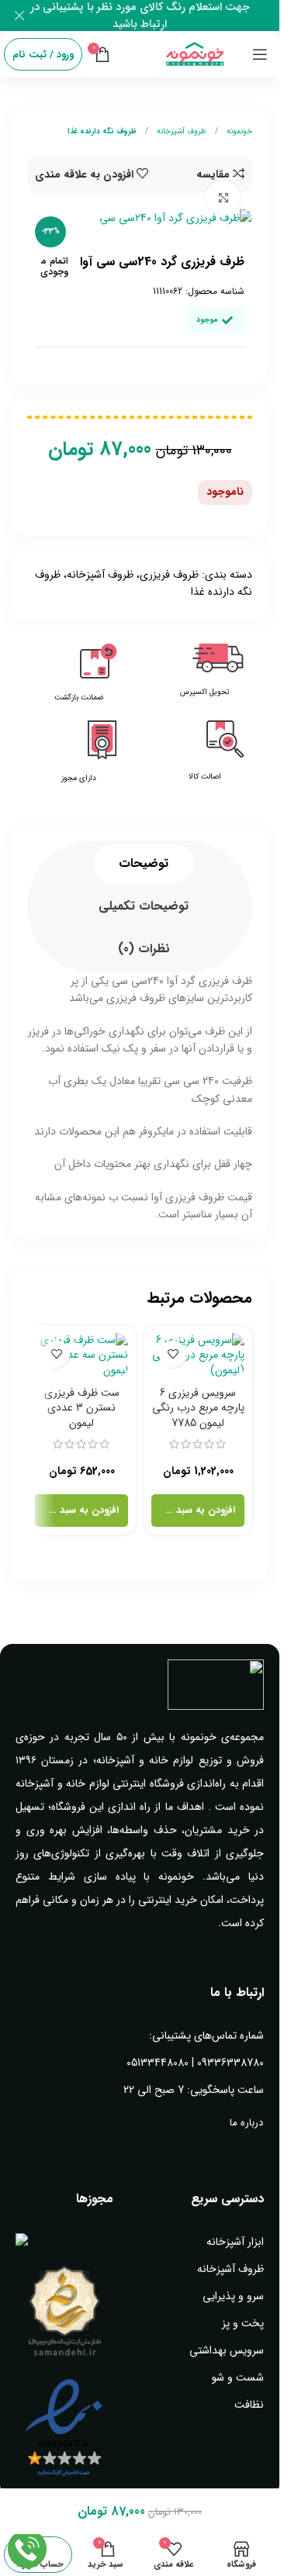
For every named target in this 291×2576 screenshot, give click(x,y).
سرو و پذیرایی (233, 2296)
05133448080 (158, 2063)
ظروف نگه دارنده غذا (102, 131)
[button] (198, 1511)
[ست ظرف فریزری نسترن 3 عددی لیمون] (81, 1356)
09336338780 (230, 2063)
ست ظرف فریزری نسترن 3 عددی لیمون (82, 1408)
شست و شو (238, 2377)
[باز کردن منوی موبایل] (260, 54)
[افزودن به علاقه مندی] (173, 1354)
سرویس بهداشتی (227, 2350)
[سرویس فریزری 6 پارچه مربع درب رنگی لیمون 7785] (198, 1356)
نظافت (249, 2405)
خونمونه (238, 131)
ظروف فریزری (169, 575)
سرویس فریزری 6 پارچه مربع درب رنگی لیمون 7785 (198, 1408)
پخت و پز (243, 2323)
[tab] (144, 864)
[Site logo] (195, 54)
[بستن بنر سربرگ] (19, 16)
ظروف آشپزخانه (180, 131)
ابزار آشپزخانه (235, 2242)
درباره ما (246, 2123)
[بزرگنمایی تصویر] (223, 198)
